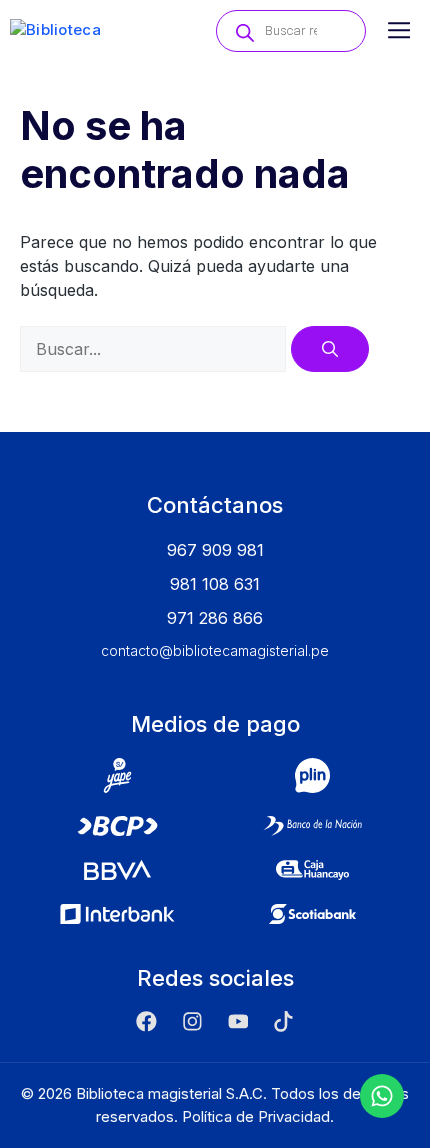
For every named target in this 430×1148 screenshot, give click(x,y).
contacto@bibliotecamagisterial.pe (215, 650)
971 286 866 (215, 618)
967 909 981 (215, 550)
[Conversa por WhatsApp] (382, 1096)
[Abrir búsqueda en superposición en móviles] (291, 31)
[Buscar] (330, 349)
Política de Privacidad (256, 1116)
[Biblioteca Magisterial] (88, 31)
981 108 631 (215, 584)
